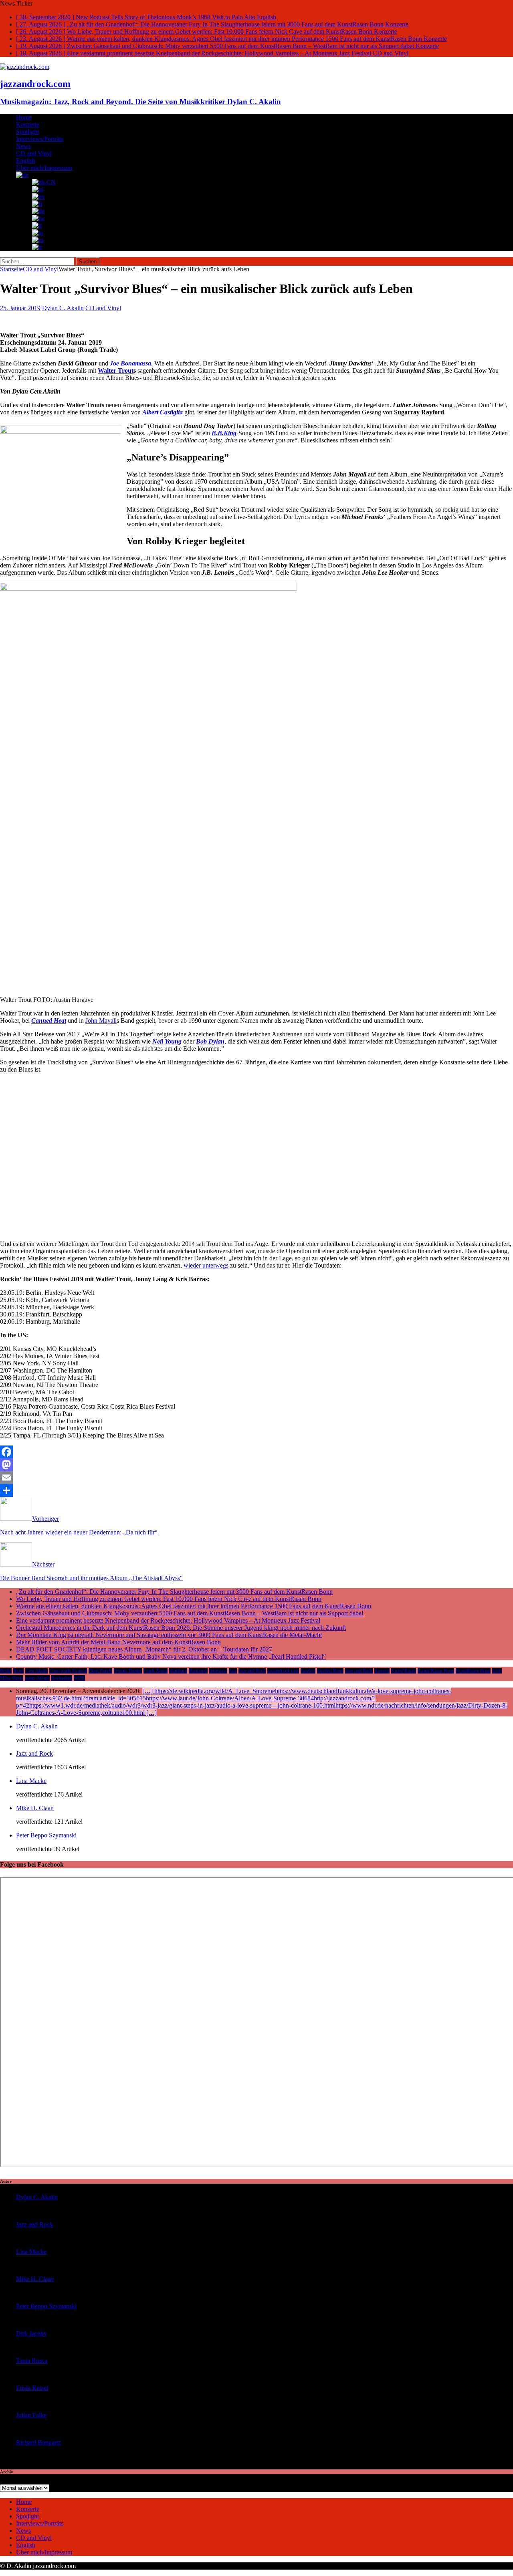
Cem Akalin (36, 1671)
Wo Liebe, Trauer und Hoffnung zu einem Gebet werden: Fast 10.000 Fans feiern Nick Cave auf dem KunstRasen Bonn (169, 1599)
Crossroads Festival (68, 1671)
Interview (218, 1671)
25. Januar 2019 (20, 308)
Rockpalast (62, 1678)
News (23, 146)
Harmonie (198, 1671)
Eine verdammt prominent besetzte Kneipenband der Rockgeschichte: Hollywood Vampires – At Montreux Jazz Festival (168, 1620)
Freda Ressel (32, 2388)
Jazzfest (308, 1671)
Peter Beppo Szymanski (46, 1835)
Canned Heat (49, 1021)
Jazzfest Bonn (330, 1671)
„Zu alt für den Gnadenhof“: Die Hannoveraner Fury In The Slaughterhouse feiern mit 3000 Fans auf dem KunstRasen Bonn (174, 1592)
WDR (79, 1678)
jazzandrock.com (283, 1671)
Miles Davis (12, 1678)
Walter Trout (116, 370)
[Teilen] (256, 1490)
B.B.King (224, 433)
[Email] (256, 1478)
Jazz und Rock (359, 1671)
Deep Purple (100, 1671)
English (26, 160)
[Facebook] (256, 1452)
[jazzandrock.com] (25, 67)
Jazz (233, 1671)
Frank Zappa (156, 1671)
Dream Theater (128, 1671)
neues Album (37, 1678)
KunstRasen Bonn (473, 1671)
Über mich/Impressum (44, 168)
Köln (497, 1671)
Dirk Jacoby (31, 2333)
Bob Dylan (210, 1041)
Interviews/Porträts (40, 139)
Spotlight (27, 132)
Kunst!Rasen (404, 1671)
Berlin (6, 1671)
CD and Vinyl (34, 153)
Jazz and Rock (252, 1671)
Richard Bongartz (38, 2442)
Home (24, 117)
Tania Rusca (32, 2361)
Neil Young (167, 1041)
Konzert (382, 1671)
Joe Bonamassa (130, 363)
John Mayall (101, 1021)
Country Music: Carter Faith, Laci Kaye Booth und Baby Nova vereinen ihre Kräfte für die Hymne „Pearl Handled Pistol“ (171, 1656)
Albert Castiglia (163, 412)
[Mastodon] (256, 1465)
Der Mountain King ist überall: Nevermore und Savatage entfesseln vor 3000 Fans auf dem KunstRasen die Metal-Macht (169, 1635)
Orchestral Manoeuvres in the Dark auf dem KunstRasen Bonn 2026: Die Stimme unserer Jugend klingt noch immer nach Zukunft (181, 1628)
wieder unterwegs (206, 1265)
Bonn (18, 1671)
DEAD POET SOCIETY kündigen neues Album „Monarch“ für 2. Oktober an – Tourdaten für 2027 (144, 1649)
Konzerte (28, 124)
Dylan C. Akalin (63, 308)
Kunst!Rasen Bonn (436, 1671)
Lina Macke (31, 1781)
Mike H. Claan (35, 1808)
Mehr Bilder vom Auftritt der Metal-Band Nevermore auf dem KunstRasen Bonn (118, 1642)
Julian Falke (31, 2415)
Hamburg (178, 1671)
